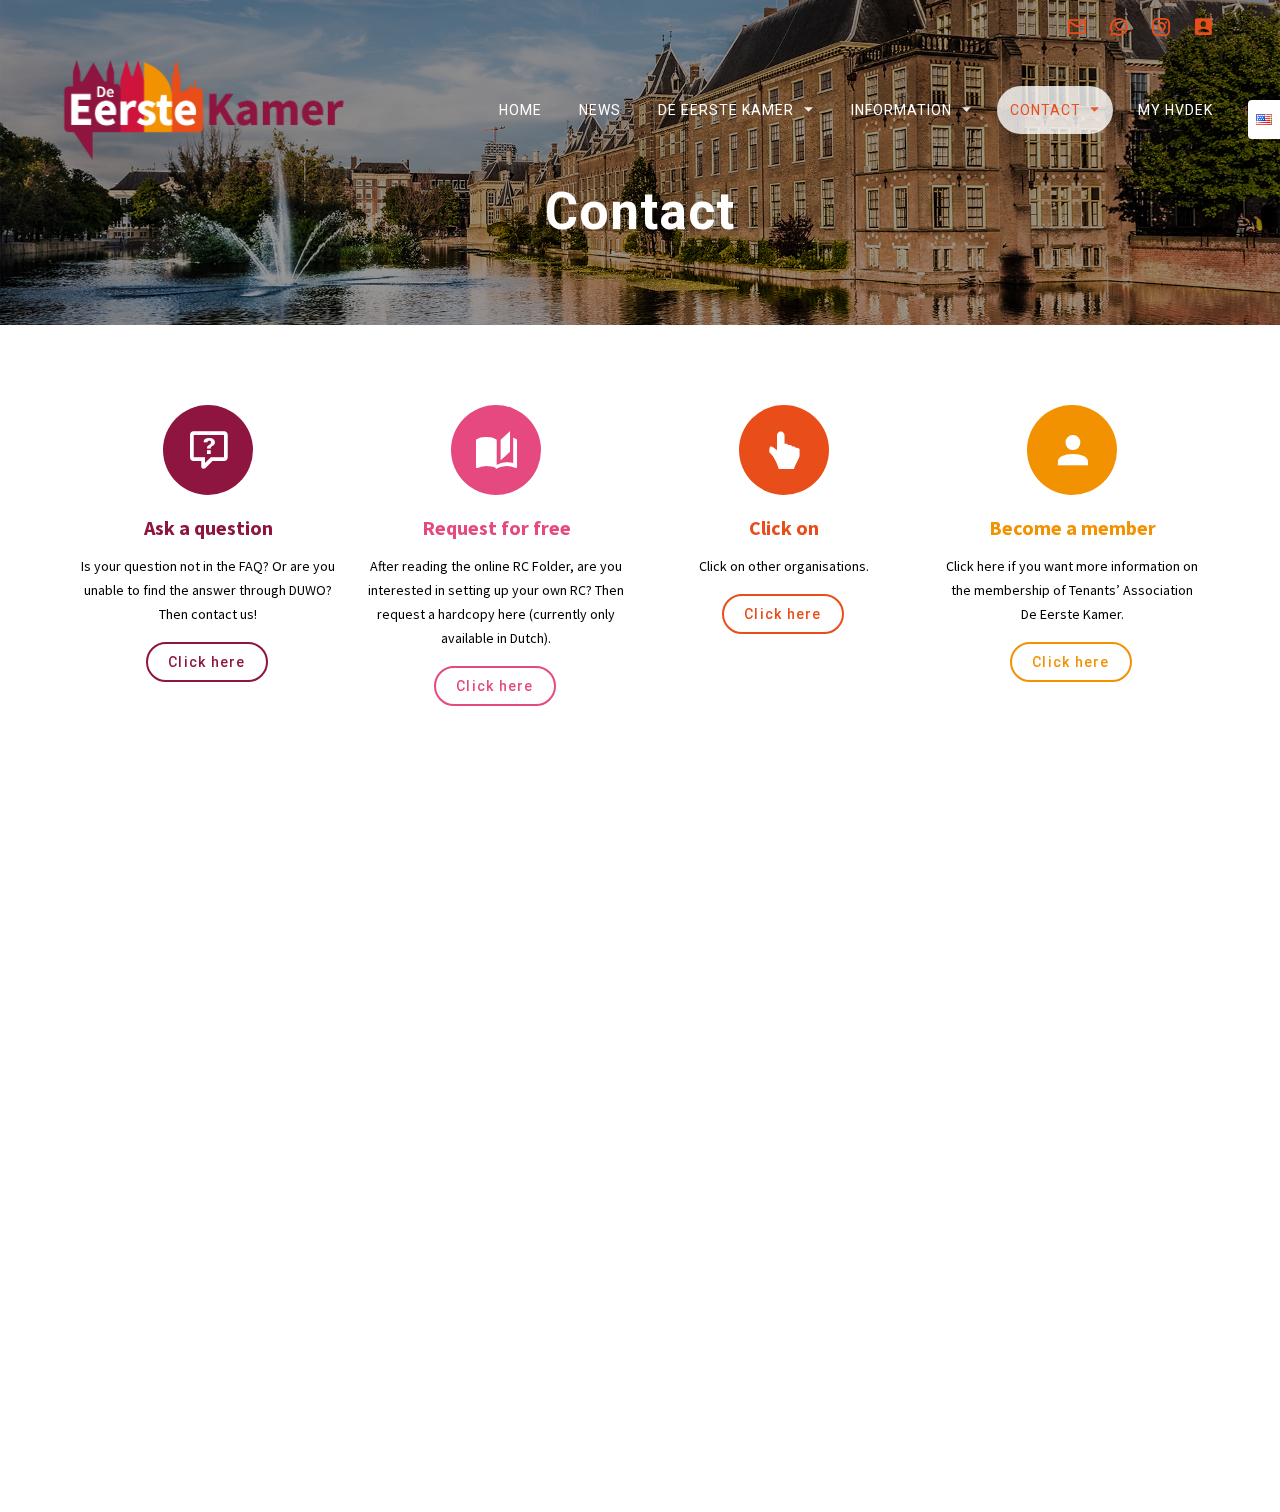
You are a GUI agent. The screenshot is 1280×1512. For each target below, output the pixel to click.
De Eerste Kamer (726, 110)
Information (901, 110)
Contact (1044, 110)
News (600, 110)
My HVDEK (1174, 110)
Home (519, 110)
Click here (207, 662)
